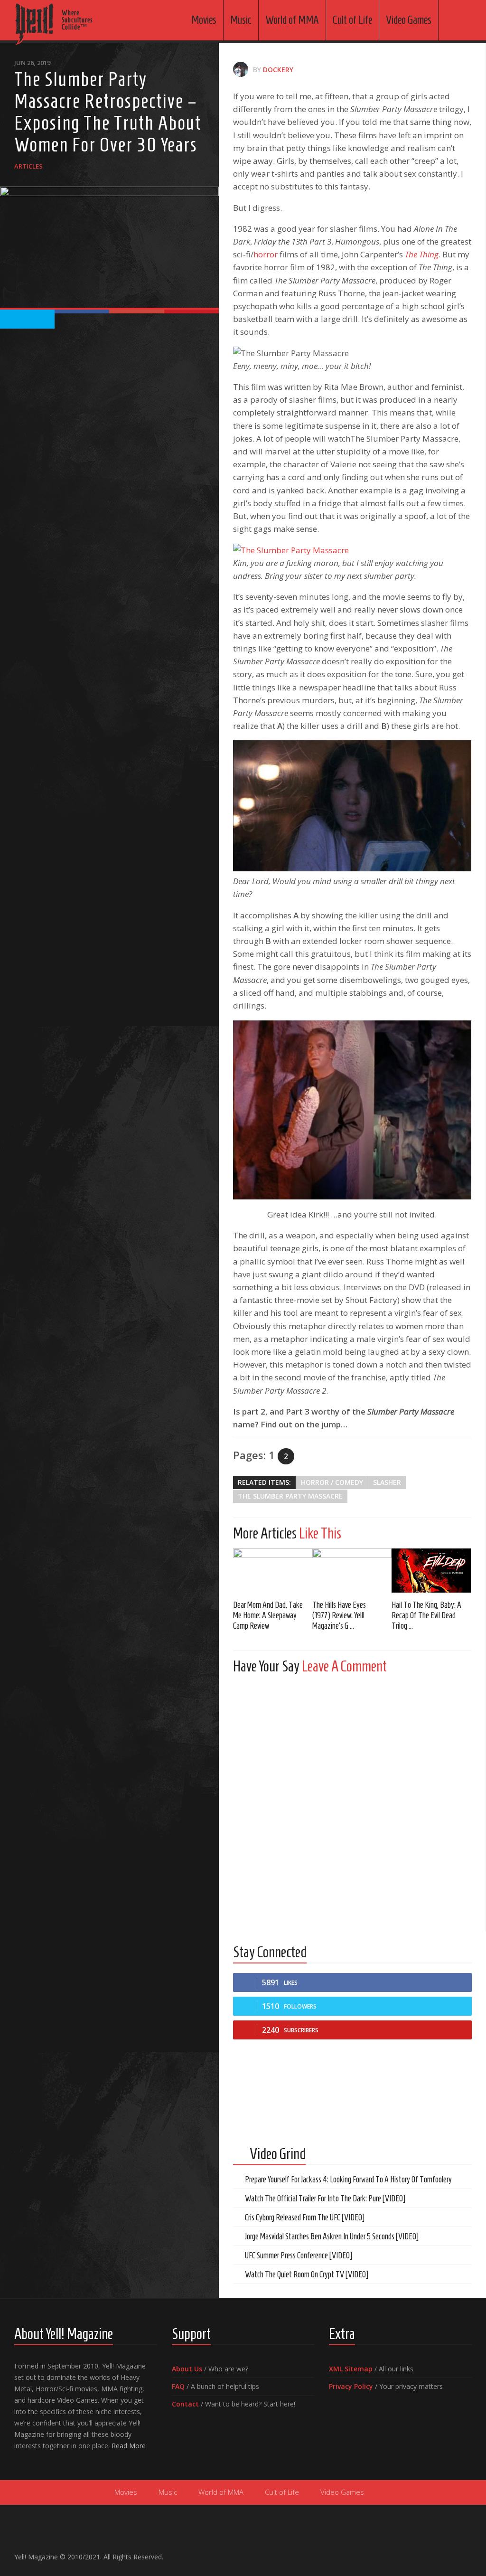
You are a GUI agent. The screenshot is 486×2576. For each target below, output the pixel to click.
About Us (187, 2369)
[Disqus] (352, 1800)
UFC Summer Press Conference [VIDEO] (299, 2255)
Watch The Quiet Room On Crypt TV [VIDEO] (307, 2274)
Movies (204, 20)
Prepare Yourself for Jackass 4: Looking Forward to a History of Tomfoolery (348, 2180)
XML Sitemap (351, 2369)
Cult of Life (352, 20)
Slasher (387, 1482)
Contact (185, 2404)
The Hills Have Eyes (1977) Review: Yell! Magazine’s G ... (339, 1615)
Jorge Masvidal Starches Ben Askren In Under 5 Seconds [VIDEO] (332, 2236)
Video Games (409, 20)
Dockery (278, 70)
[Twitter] (451, 2553)
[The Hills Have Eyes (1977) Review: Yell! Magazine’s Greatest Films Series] (352, 1571)
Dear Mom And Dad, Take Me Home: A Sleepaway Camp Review (268, 1615)
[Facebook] (421, 2553)
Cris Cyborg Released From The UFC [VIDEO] (305, 2217)
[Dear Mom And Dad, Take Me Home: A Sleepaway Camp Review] (273, 1571)
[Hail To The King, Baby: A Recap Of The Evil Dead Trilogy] (431, 1571)
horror (266, 254)
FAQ (178, 2386)
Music (241, 20)
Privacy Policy (351, 2386)
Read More (129, 2446)
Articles (28, 166)
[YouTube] (436, 2553)
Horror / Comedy (332, 1482)
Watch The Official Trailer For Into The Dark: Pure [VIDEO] (325, 2199)
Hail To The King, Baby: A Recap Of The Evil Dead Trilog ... (426, 1615)
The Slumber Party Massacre (290, 1496)
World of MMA (292, 20)
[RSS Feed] (466, 2553)
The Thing (422, 254)
